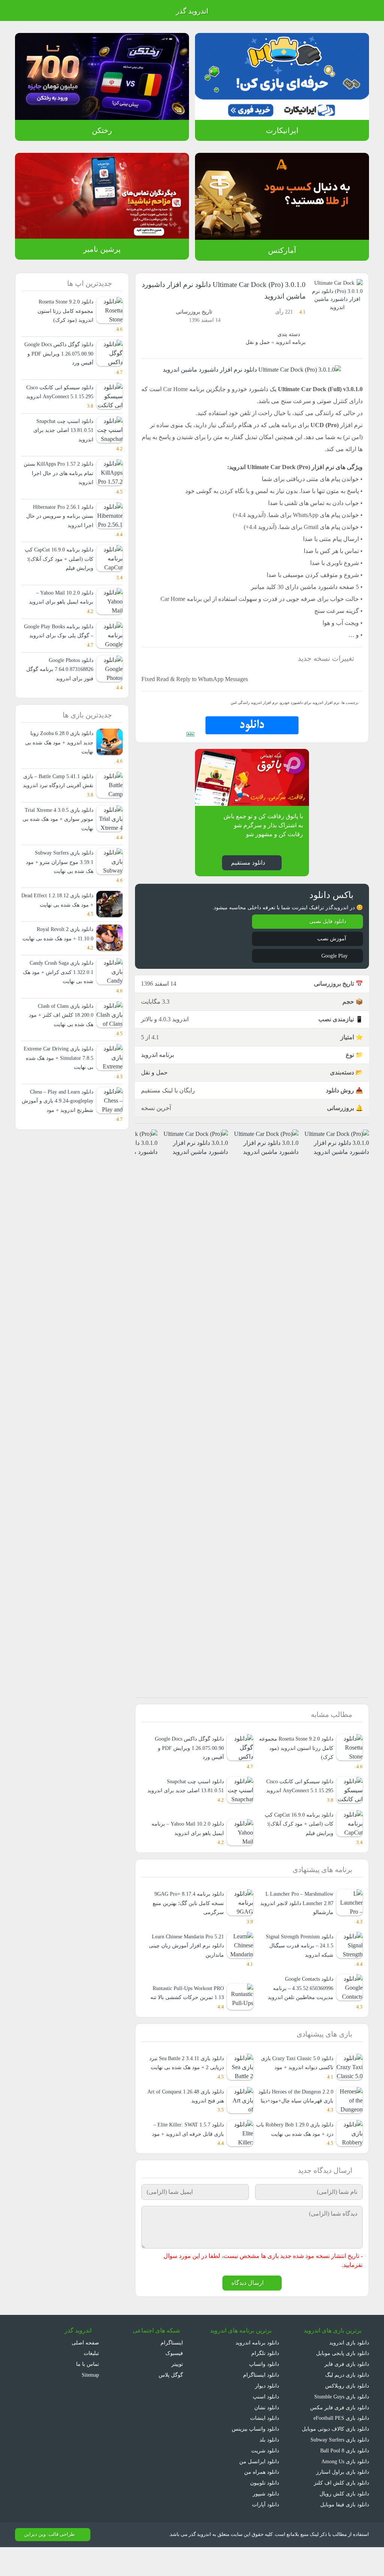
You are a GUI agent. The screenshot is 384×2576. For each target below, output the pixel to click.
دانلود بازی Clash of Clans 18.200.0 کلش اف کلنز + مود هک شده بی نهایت (62, 1061)
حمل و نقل (259, 342)
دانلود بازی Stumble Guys (339, 2423)
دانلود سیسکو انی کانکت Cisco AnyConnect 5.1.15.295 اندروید (296, 1794)
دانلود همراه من (262, 2499)
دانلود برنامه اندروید (257, 2369)
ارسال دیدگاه (248, 2310)
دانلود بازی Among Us (344, 2488)
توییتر (178, 2391)
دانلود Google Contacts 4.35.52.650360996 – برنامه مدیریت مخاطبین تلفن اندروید (300, 1997)
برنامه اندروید (291, 342)
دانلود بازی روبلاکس (347, 2412)
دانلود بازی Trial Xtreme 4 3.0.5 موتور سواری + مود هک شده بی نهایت (61, 846)
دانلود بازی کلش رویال (345, 2521)
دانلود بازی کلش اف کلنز (343, 2510)
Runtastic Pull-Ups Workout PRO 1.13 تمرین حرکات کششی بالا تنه (189, 1997)
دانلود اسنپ (266, 2423)
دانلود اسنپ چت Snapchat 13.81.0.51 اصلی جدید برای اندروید (193, 1790)
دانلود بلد (269, 2467)
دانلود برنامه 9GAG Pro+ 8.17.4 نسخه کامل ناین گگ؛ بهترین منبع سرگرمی (187, 1912)
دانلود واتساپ (264, 2391)
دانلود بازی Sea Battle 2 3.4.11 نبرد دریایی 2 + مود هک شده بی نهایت (188, 2076)
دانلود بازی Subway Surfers (337, 2467)
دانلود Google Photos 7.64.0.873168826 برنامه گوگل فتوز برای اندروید (58, 687)
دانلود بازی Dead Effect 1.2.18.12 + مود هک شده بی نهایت (60, 932)
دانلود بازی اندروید (349, 2369)
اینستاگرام (173, 2369)
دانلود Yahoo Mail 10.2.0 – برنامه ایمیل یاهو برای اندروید (186, 1837)
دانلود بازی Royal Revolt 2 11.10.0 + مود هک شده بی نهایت (63, 975)
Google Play (333, 956)
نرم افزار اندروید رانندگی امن (261, 702)
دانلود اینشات (264, 2445)
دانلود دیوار (267, 2412)
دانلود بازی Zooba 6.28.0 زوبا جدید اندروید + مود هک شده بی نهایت (57, 761)
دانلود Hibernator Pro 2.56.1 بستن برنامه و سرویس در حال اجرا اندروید (60, 525)
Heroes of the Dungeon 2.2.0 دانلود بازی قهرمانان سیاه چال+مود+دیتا (298, 2119)
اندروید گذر (192, 11)
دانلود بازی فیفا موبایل (345, 2531)
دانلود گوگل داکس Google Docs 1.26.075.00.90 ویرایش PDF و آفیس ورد (187, 1747)
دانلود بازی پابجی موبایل (342, 2380)
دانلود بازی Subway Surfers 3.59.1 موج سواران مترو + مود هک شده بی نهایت (60, 889)
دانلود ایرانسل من (260, 2488)
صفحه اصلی (86, 2369)
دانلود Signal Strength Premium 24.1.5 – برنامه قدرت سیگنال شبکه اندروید (295, 1954)
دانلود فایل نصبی (329, 921)
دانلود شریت (265, 2477)
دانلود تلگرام (266, 2380)
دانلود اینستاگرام (262, 2402)
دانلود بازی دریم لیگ (346, 2402)
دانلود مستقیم (248, 862)
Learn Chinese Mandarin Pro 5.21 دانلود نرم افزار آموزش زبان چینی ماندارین (189, 1954)
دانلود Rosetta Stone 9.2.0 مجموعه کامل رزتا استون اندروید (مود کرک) (299, 1747)
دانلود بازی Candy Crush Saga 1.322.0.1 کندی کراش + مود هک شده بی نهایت (58, 1018)
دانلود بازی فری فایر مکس (341, 2434)
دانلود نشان (266, 2434)
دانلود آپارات (266, 2531)
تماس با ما (88, 2391)
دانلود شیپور (266, 2521)
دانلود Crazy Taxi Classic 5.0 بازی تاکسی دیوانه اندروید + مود (298, 2081)
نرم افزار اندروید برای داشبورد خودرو (312, 702)
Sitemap (89, 2402)
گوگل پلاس (172, 2402)
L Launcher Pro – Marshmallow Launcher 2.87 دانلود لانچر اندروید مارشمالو (295, 1912)
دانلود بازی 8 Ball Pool (343, 2477)
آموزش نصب (333, 938)
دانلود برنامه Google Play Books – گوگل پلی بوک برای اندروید (61, 644)
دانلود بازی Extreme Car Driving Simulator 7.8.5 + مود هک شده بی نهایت (59, 1104)
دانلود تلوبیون (264, 2510)
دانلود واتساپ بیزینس (255, 2456)
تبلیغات (91, 2380)
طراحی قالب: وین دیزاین (49, 2561)
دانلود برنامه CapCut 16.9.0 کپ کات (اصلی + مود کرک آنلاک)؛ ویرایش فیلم (298, 1832)
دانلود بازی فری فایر (348, 2391)
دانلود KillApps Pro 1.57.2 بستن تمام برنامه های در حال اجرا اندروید (61, 482)
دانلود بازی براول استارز (344, 2499)
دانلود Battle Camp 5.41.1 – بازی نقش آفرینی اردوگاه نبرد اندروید (60, 804)
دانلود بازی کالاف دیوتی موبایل (336, 2456)
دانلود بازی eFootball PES (339, 2445)
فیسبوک (175, 2380)
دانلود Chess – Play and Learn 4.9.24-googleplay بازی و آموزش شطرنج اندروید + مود (58, 1146)
